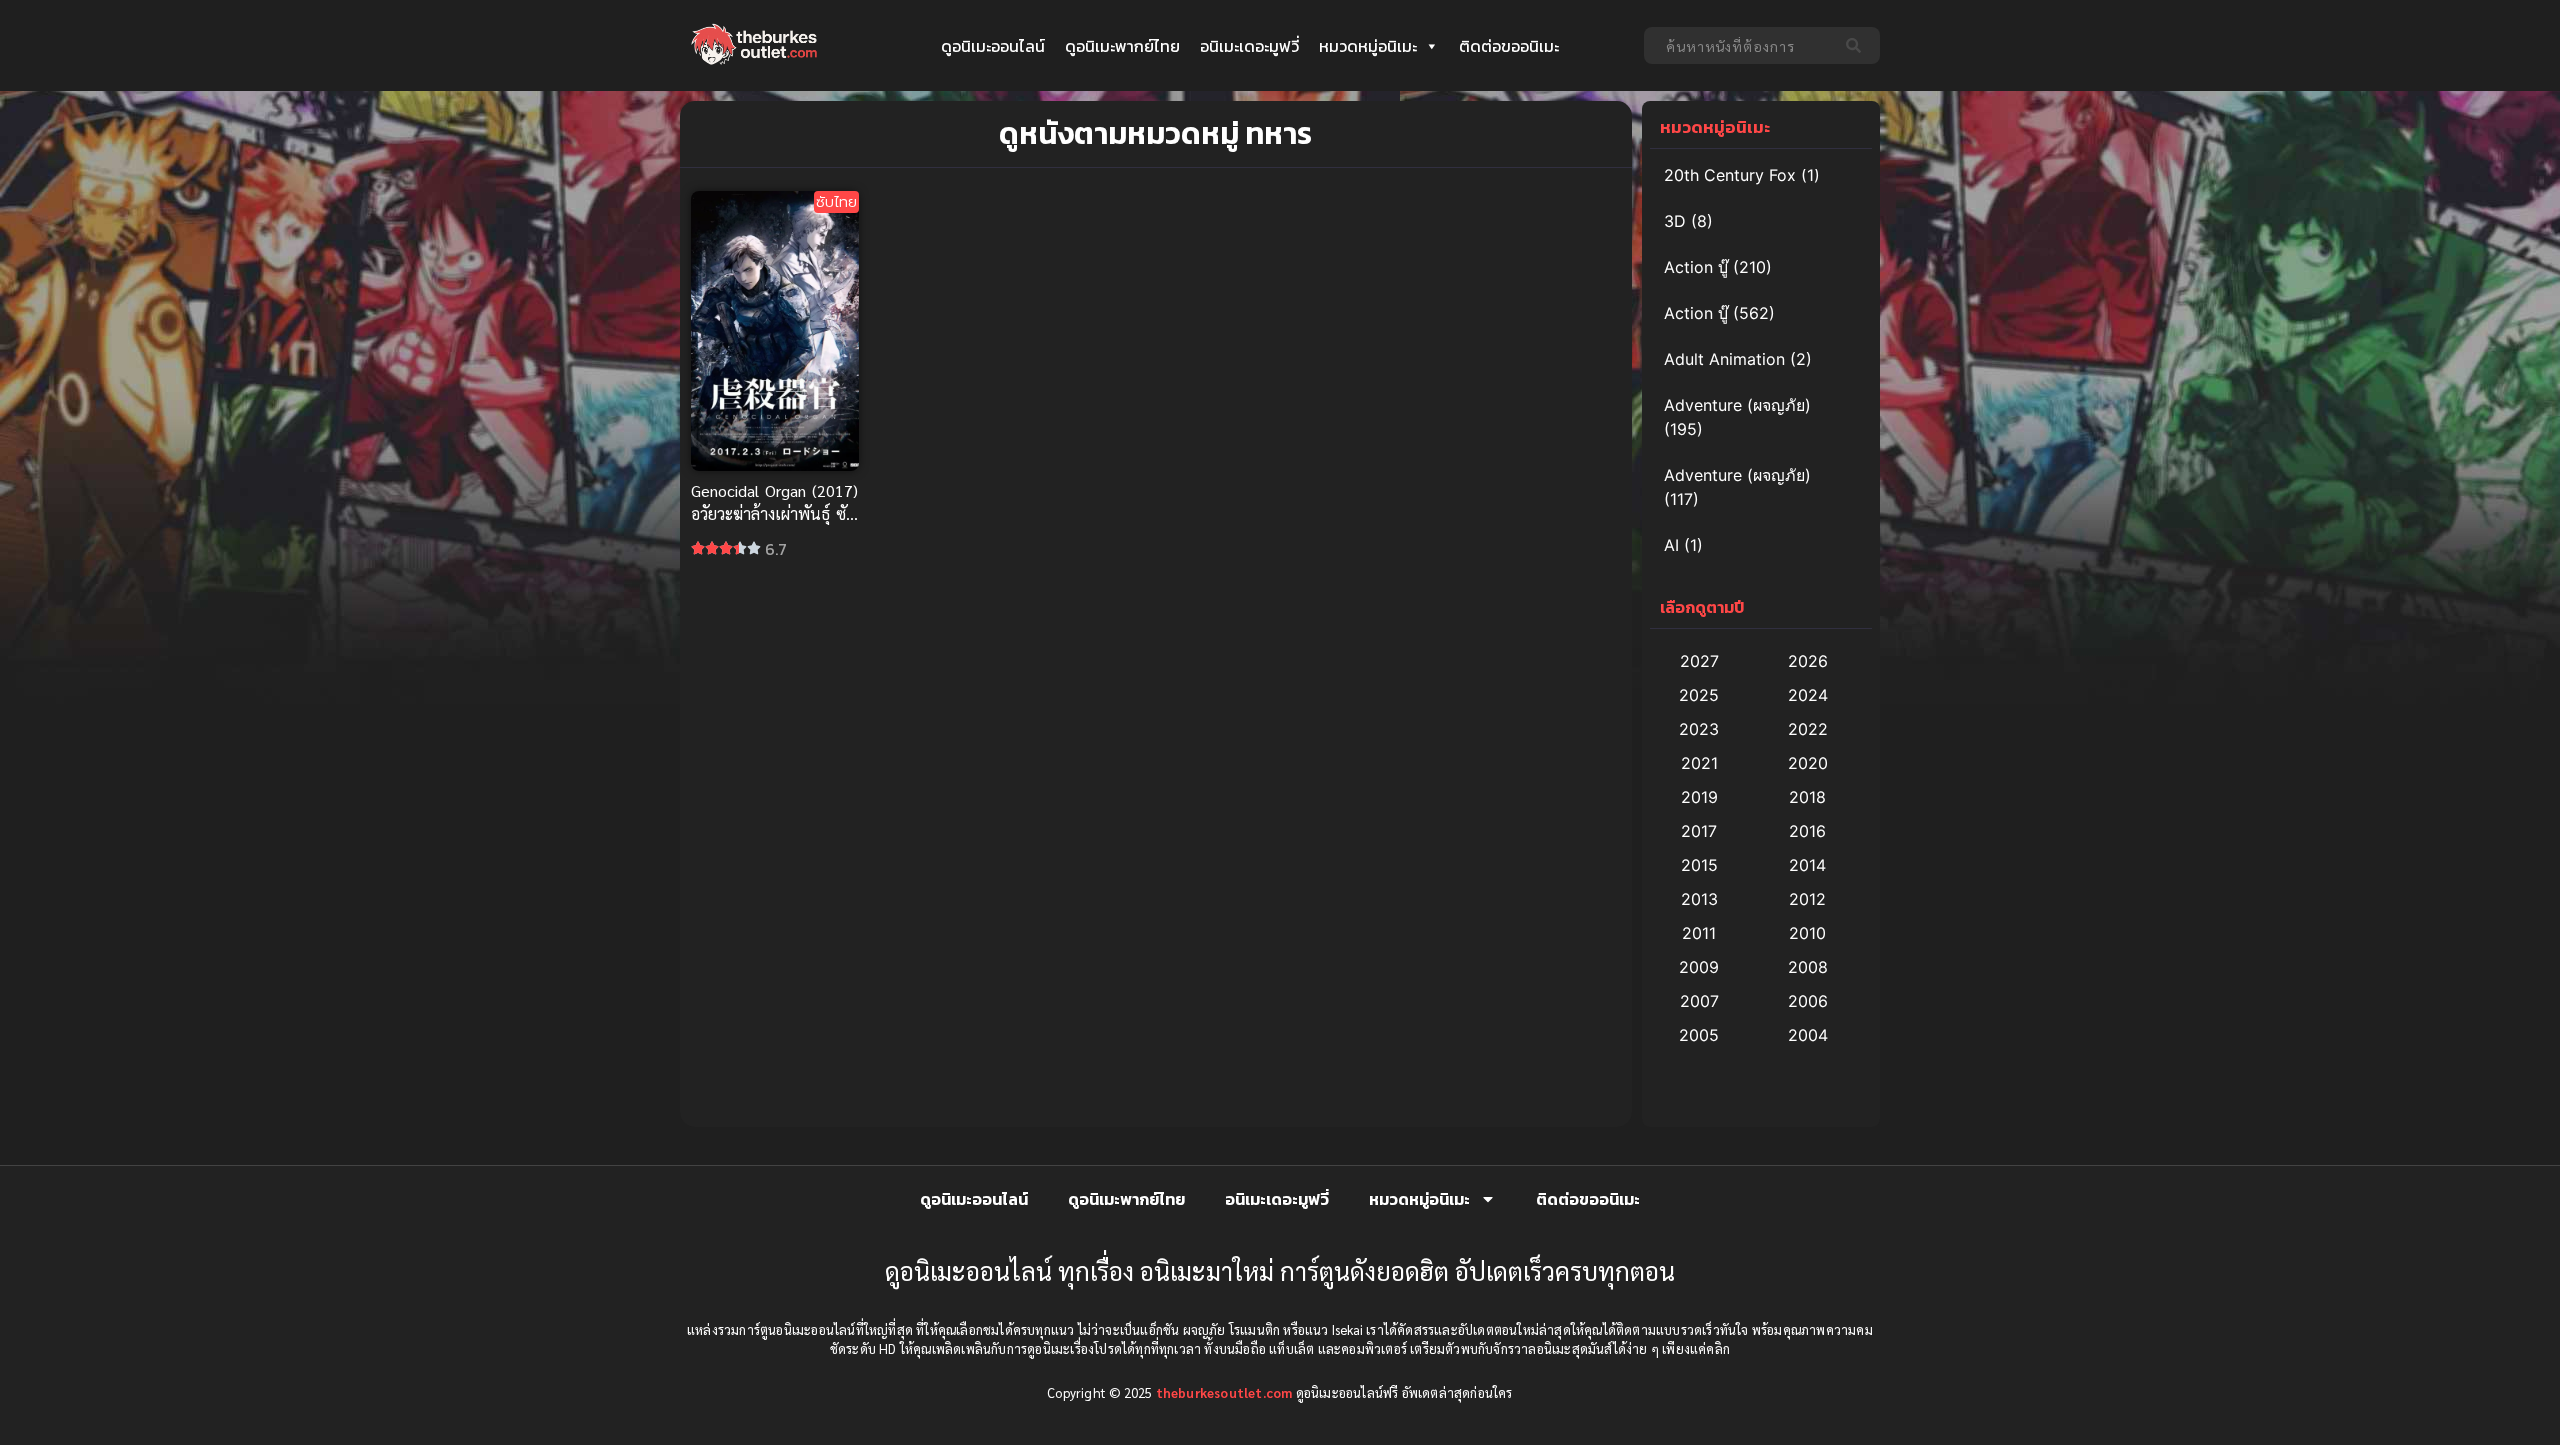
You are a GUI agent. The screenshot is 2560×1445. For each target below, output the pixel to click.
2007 (1699, 1001)
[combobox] (1739, 45)
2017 (1699, 831)
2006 (1808, 1001)
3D (1675, 221)
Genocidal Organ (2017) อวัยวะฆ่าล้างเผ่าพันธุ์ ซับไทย (774, 513)
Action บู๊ (1696, 267)
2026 (1808, 661)
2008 (1808, 967)
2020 (1808, 763)
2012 (1807, 899)
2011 (1699, 933)
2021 (1699, 763)
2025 (1699, 695)
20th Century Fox (1730, 175)
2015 (1699, 865)
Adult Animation (1724, 359)
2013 (1699, 899)
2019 (1699, 797)
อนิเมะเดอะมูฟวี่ (1249, 46)
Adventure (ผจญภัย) (1737, 405)
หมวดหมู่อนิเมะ (1368, 46)
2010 (1807, 933)
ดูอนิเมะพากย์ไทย (1122, 46)
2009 (1699, 967)
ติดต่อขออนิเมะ (1509, 46)
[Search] (1857, 45)
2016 (1807, 831)
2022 (1808, 729)
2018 (1807, 797)
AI (1671, 545)
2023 (1699, 729)
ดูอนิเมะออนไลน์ (993, 46)
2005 (1699, 1035)
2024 (1808, 695)
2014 (1807, 865)
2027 (1699, 661)
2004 (1808, 1035)
